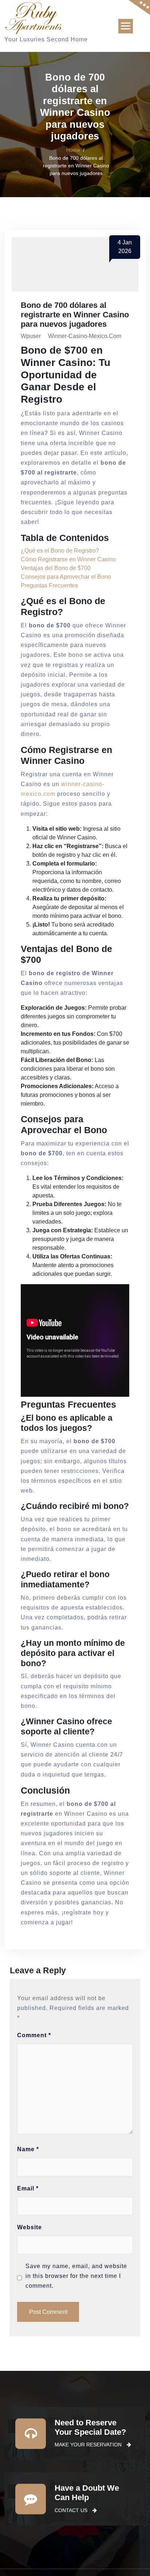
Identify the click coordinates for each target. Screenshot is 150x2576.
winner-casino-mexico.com (85, 336)
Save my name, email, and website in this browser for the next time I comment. (76, 2276)
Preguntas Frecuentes (49, 585)
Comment (34, 2035)
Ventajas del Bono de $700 (56, 568)
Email (28, 2188)
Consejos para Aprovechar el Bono (66, 577)
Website (29, 2227)
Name (28, 2149)
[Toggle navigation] (126, 26)
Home (73, 150)
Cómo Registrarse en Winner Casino (68, 559)
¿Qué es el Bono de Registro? (60, 551)
